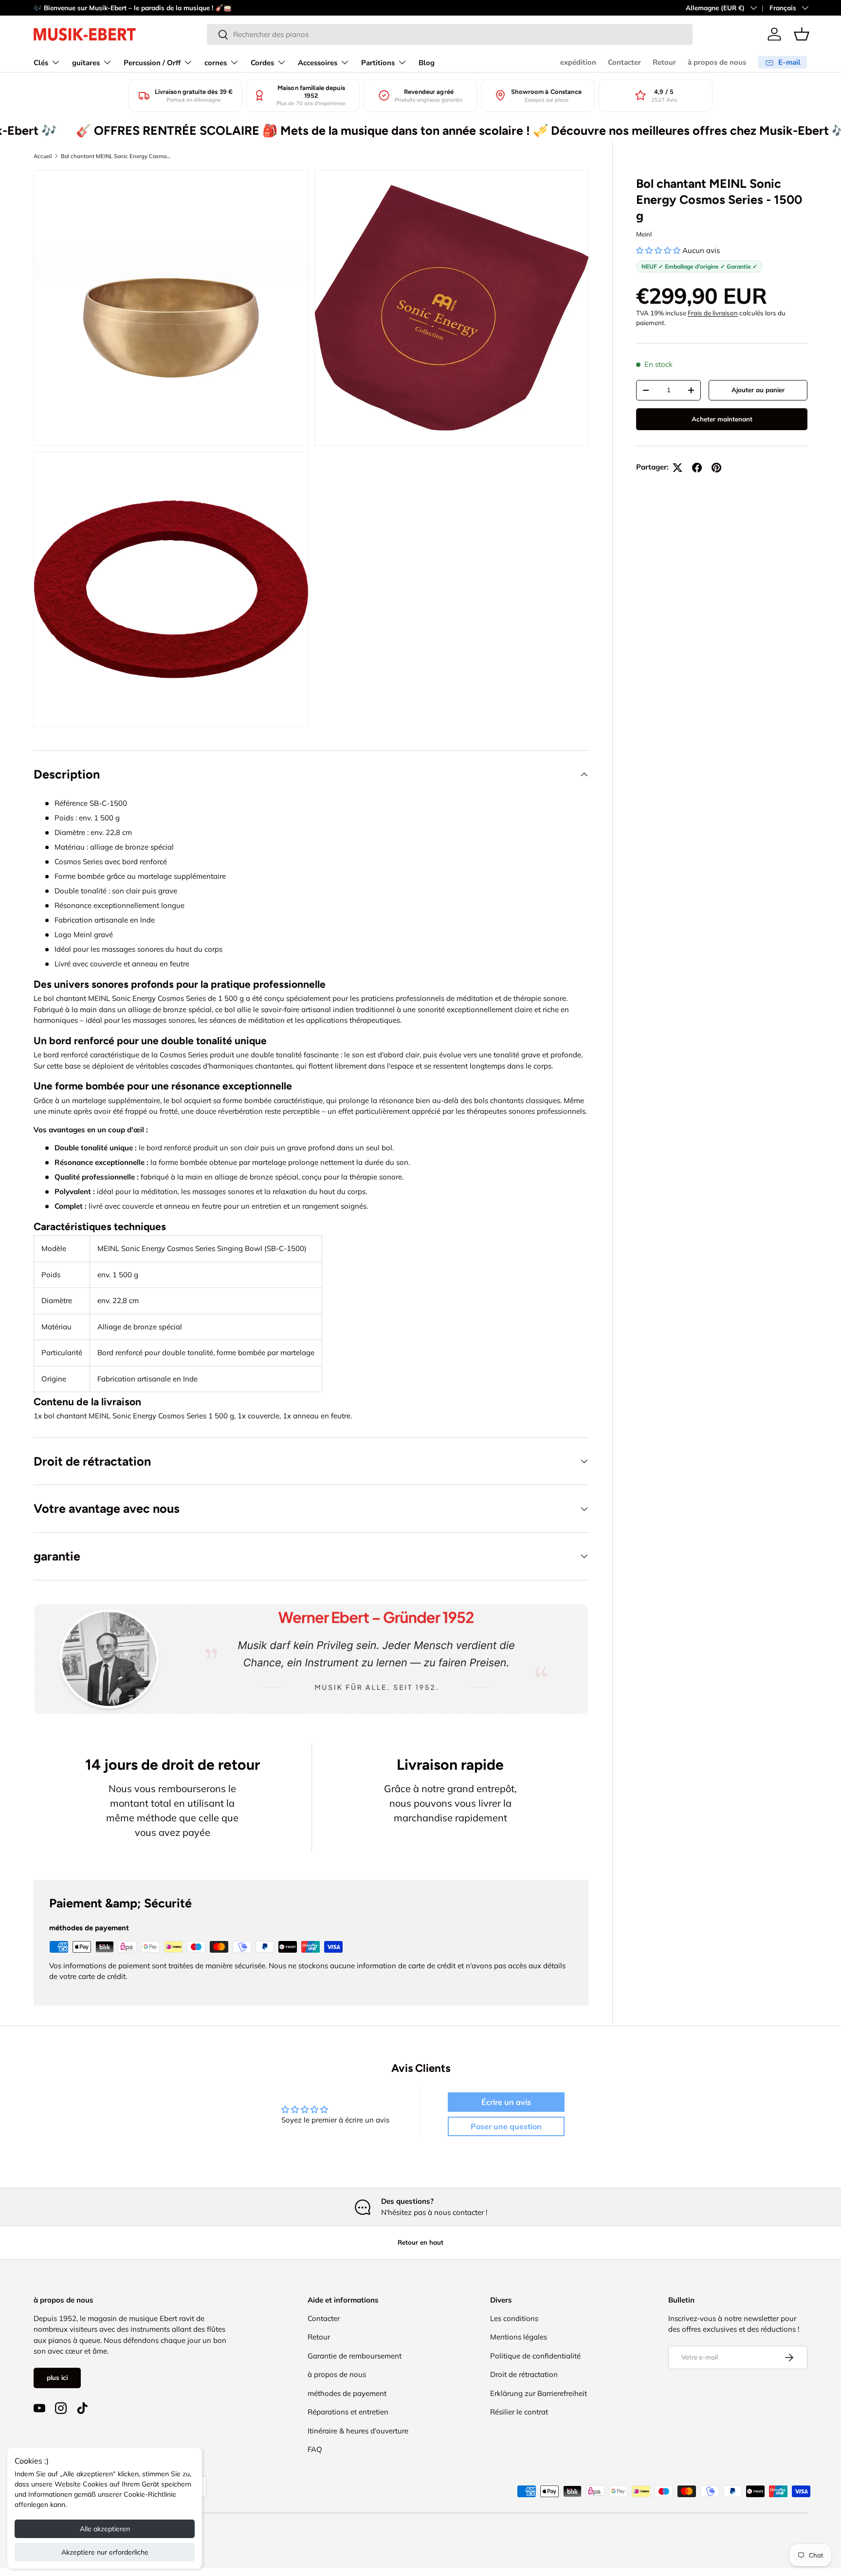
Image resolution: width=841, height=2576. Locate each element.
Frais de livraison (713, 313)
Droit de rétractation (524, 2374)
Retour (664, 62)
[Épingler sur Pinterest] (716, 468)
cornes (216, 63)
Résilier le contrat (519, 2412)
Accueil (43, 156)
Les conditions (514, 2318)
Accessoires (318, 63)
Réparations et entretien (348, 2412)
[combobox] (450, 34)
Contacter (624, 62)
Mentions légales (519, 2337)
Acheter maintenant (722, 419)
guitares (86, 63)
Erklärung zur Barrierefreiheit (539, 2393)
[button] (802, 34)
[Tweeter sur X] (677, 468)
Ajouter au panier (758, 390)
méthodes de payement (347, 2393)
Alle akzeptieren (105, 2529)
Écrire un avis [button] (506, 2102)
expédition (578, 62)
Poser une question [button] (506, 2126)
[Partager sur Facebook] (697, 468)
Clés (41, 63)
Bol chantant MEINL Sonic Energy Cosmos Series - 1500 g (116, 156)
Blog (427, 63)
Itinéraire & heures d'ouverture (358, 2431)
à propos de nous (717, 62)
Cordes (262, 63)
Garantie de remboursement (355, 2356)
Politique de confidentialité (535, 2356)
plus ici (57, 2377)
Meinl (644, 234)
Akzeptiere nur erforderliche (105, 2552)
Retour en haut (420, 2242)
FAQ (315, 2449)
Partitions (378, 63)
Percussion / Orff (152, 63)
